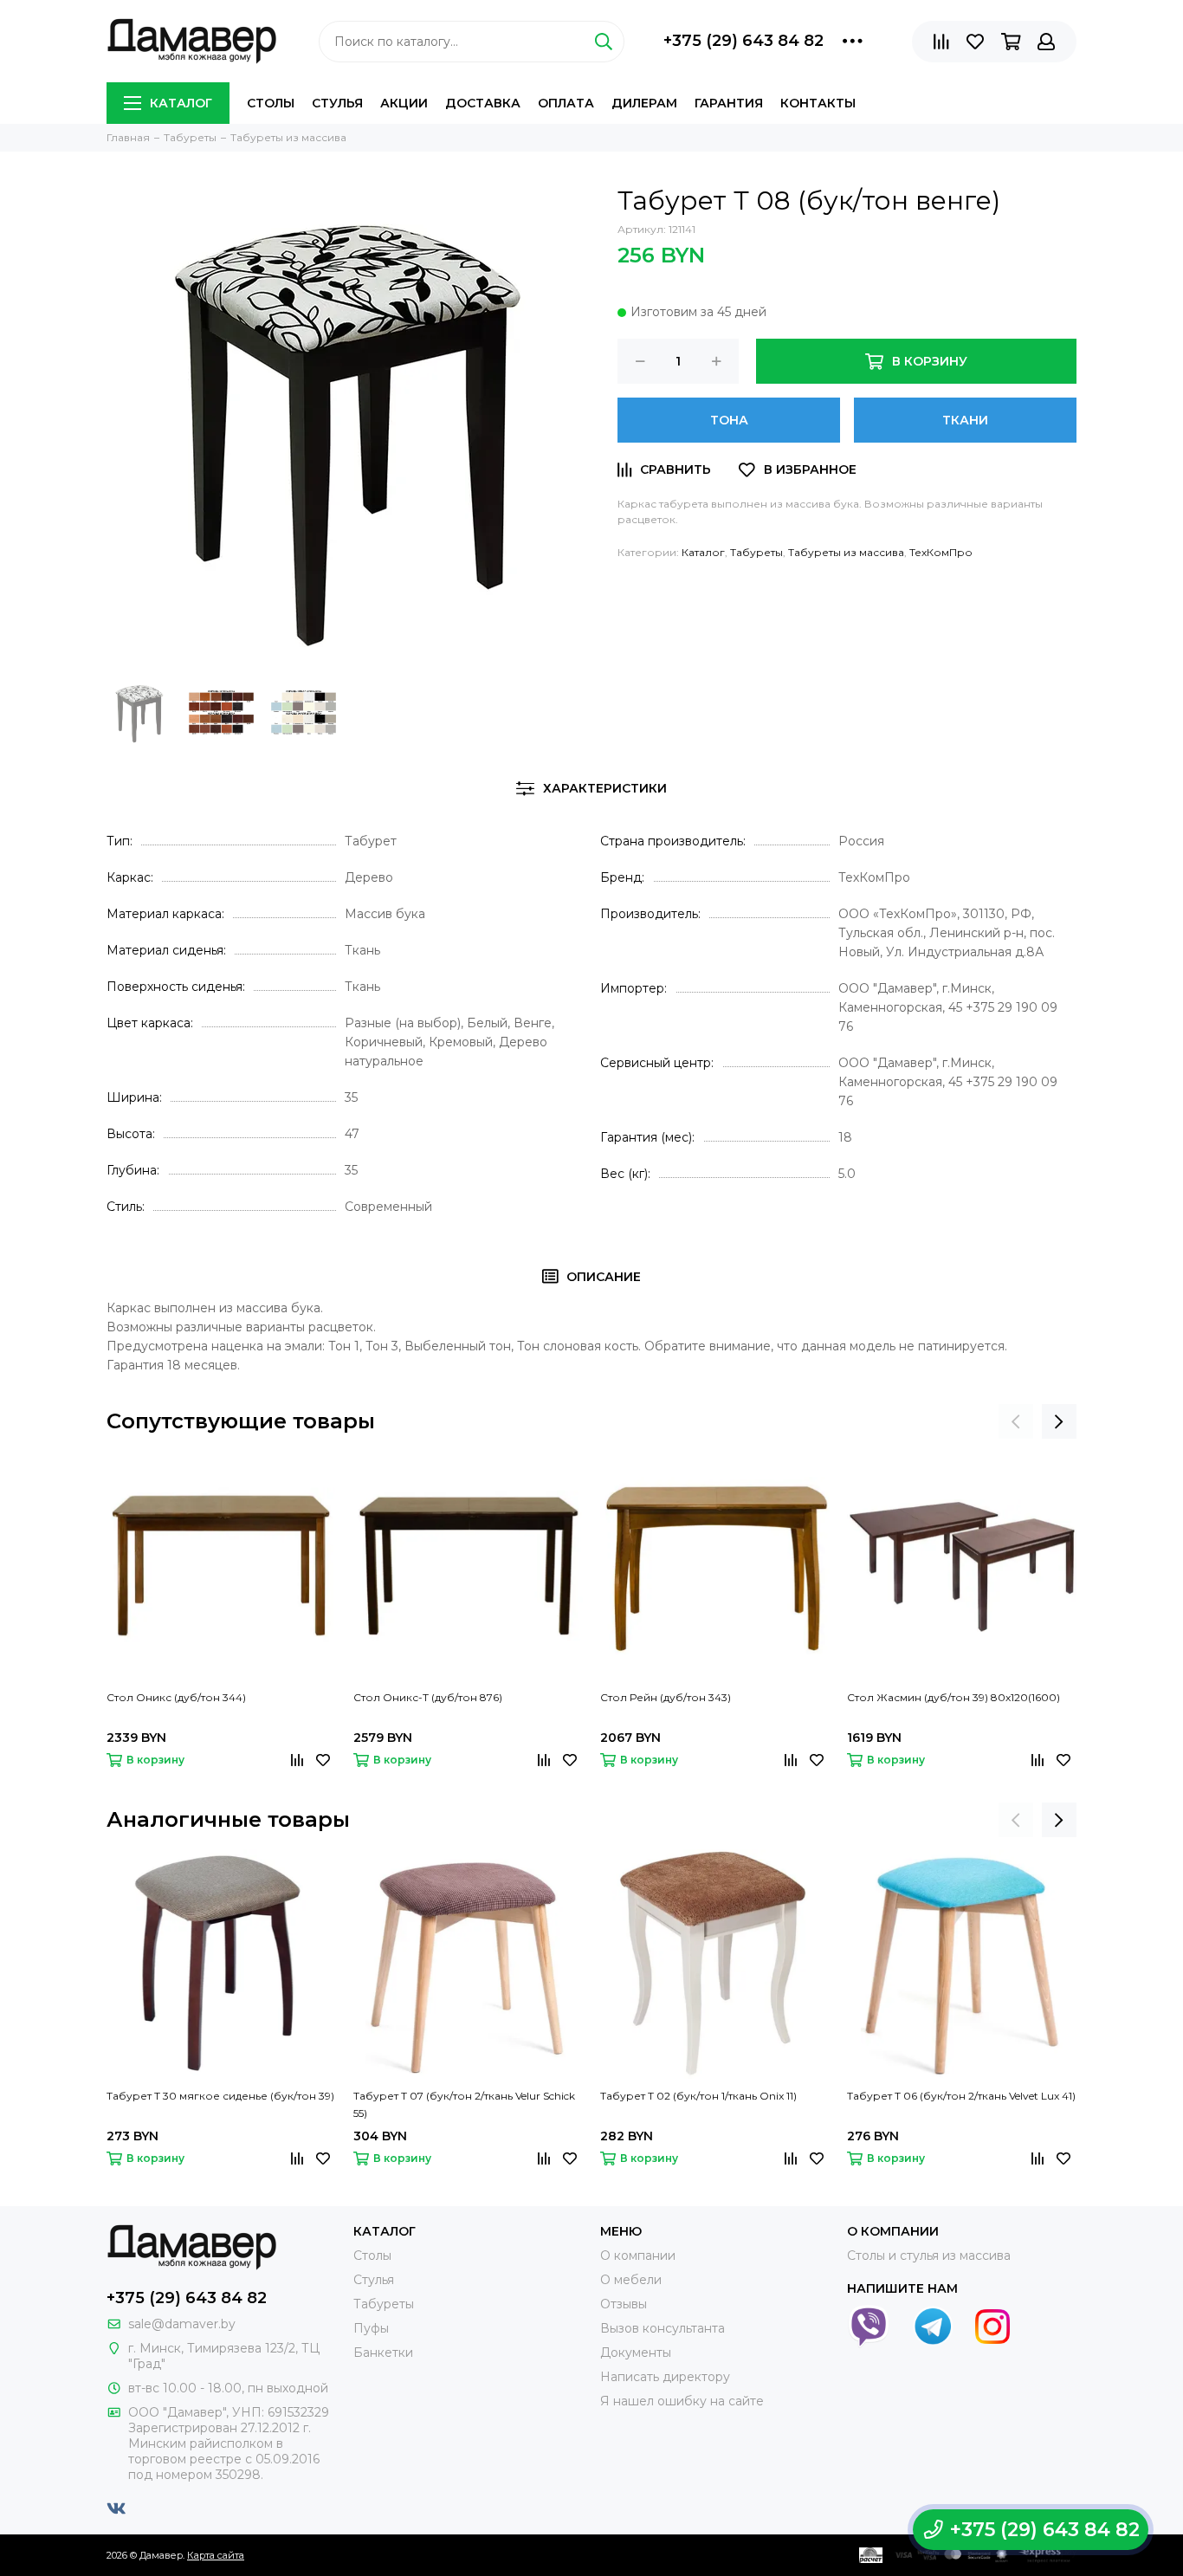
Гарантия (729, 103)
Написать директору (665, 2377)
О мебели (631, 2280)
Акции (404, 103)
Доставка (483, 103)
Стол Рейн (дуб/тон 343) (666, 1697)
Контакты (818, 103)
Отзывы (624, 2304)
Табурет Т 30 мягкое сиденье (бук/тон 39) (220, 2096)
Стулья (337, 103)
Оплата (566, 103)
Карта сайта (216, 2555)
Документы (636, 2353)
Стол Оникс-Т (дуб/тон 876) (428, 1697)
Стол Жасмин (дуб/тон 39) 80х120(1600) (954, 1697)
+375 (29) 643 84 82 (743, 41)
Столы (271, 103)
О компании (638, 2256)
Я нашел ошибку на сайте (682, 2401)
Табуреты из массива (846, 552)
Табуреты (756, 552)
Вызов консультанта (663, 2328)
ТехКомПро (941, 552)
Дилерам (644, 103)
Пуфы (371, 2328)
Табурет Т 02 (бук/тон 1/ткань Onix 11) (698, 2096)
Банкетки (383, 2353)
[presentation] (1016, 1421)
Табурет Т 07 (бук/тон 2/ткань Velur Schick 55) (464, 2104)
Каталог (181, 103)
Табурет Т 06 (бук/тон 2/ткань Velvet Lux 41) (961, 2096)
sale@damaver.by (182, 2324)
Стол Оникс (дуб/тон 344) (176, 1697)
